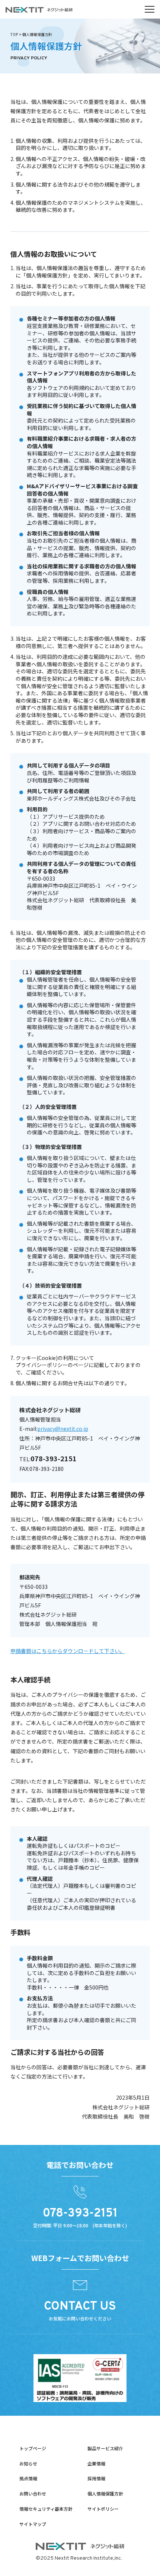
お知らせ (28, 2463)
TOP (14, 34)
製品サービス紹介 (105, 2448)
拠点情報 (28, 2478)
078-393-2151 (54, 1458)
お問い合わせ (33, 2493)
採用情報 (96, 2478)
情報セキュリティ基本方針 (46, 2509)
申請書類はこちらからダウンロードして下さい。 (68, 1651)
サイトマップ (33, 2524)
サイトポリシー (103, 2509)
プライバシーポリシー (42, 1365)
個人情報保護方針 (105, 2493)
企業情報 (96, 2463)
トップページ (33, 2448)
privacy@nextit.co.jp (63, 1429)
